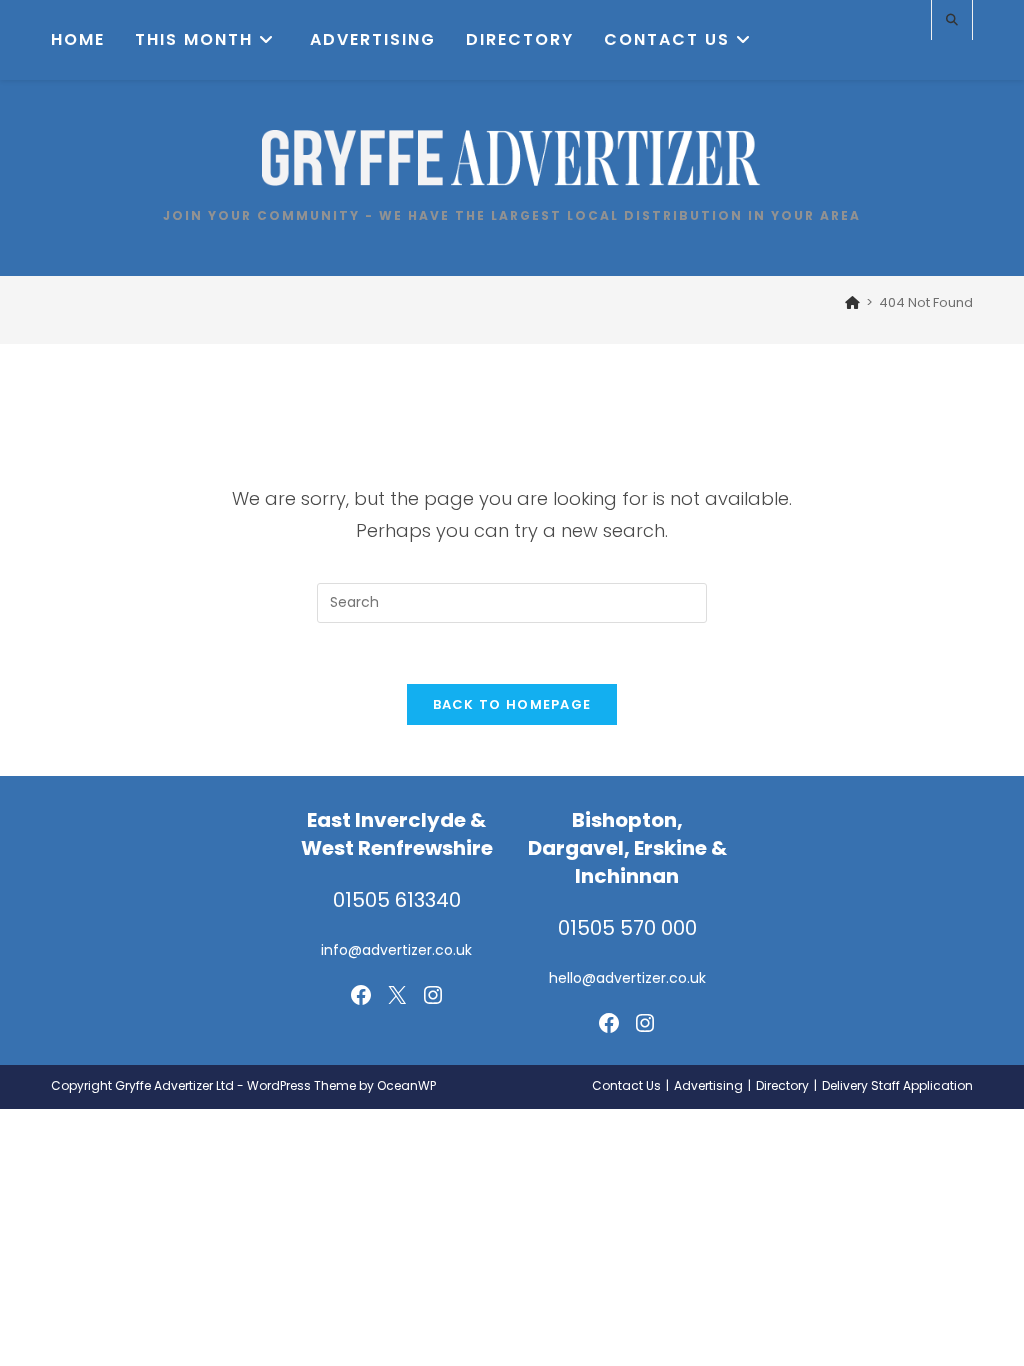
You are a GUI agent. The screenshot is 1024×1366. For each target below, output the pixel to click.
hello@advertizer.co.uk (627, 978)
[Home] (852, 302)
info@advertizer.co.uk (396, 950)
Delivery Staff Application (897, 1085)
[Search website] (952, 20)
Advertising (708, 1085)
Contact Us (626, 1085)
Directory (782, 1085)
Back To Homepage (512, 704)
